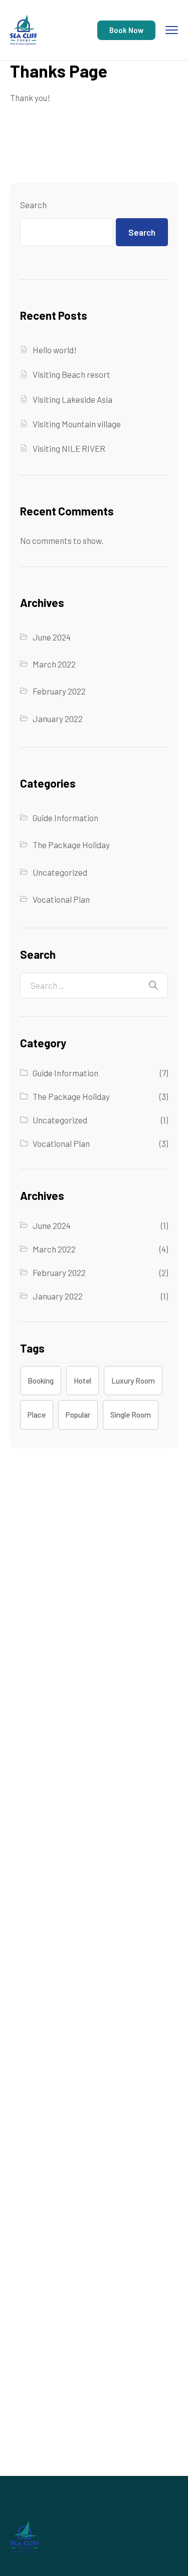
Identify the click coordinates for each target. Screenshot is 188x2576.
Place (37, 1415)
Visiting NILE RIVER (69, 448)
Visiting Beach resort (71, 374)
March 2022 (54, 664)
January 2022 (58, 719)
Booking (41, 1381)
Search (33, 205)
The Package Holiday (71, 845)
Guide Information (65, 818)
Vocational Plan (61, 899)
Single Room (131, 1415)
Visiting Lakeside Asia (72, 399)
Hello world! (55, 350)
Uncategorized (60, 872)
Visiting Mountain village (77, 424)
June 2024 (52, 637)
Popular (78, 1415)
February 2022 (59, 691)
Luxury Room (133, 1381)
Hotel (82, 1381)
